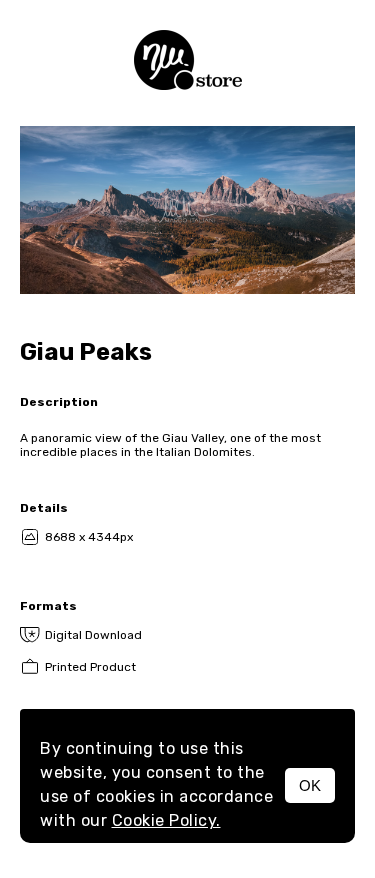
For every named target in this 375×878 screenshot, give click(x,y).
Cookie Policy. (166, 820)
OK (310, 785)
